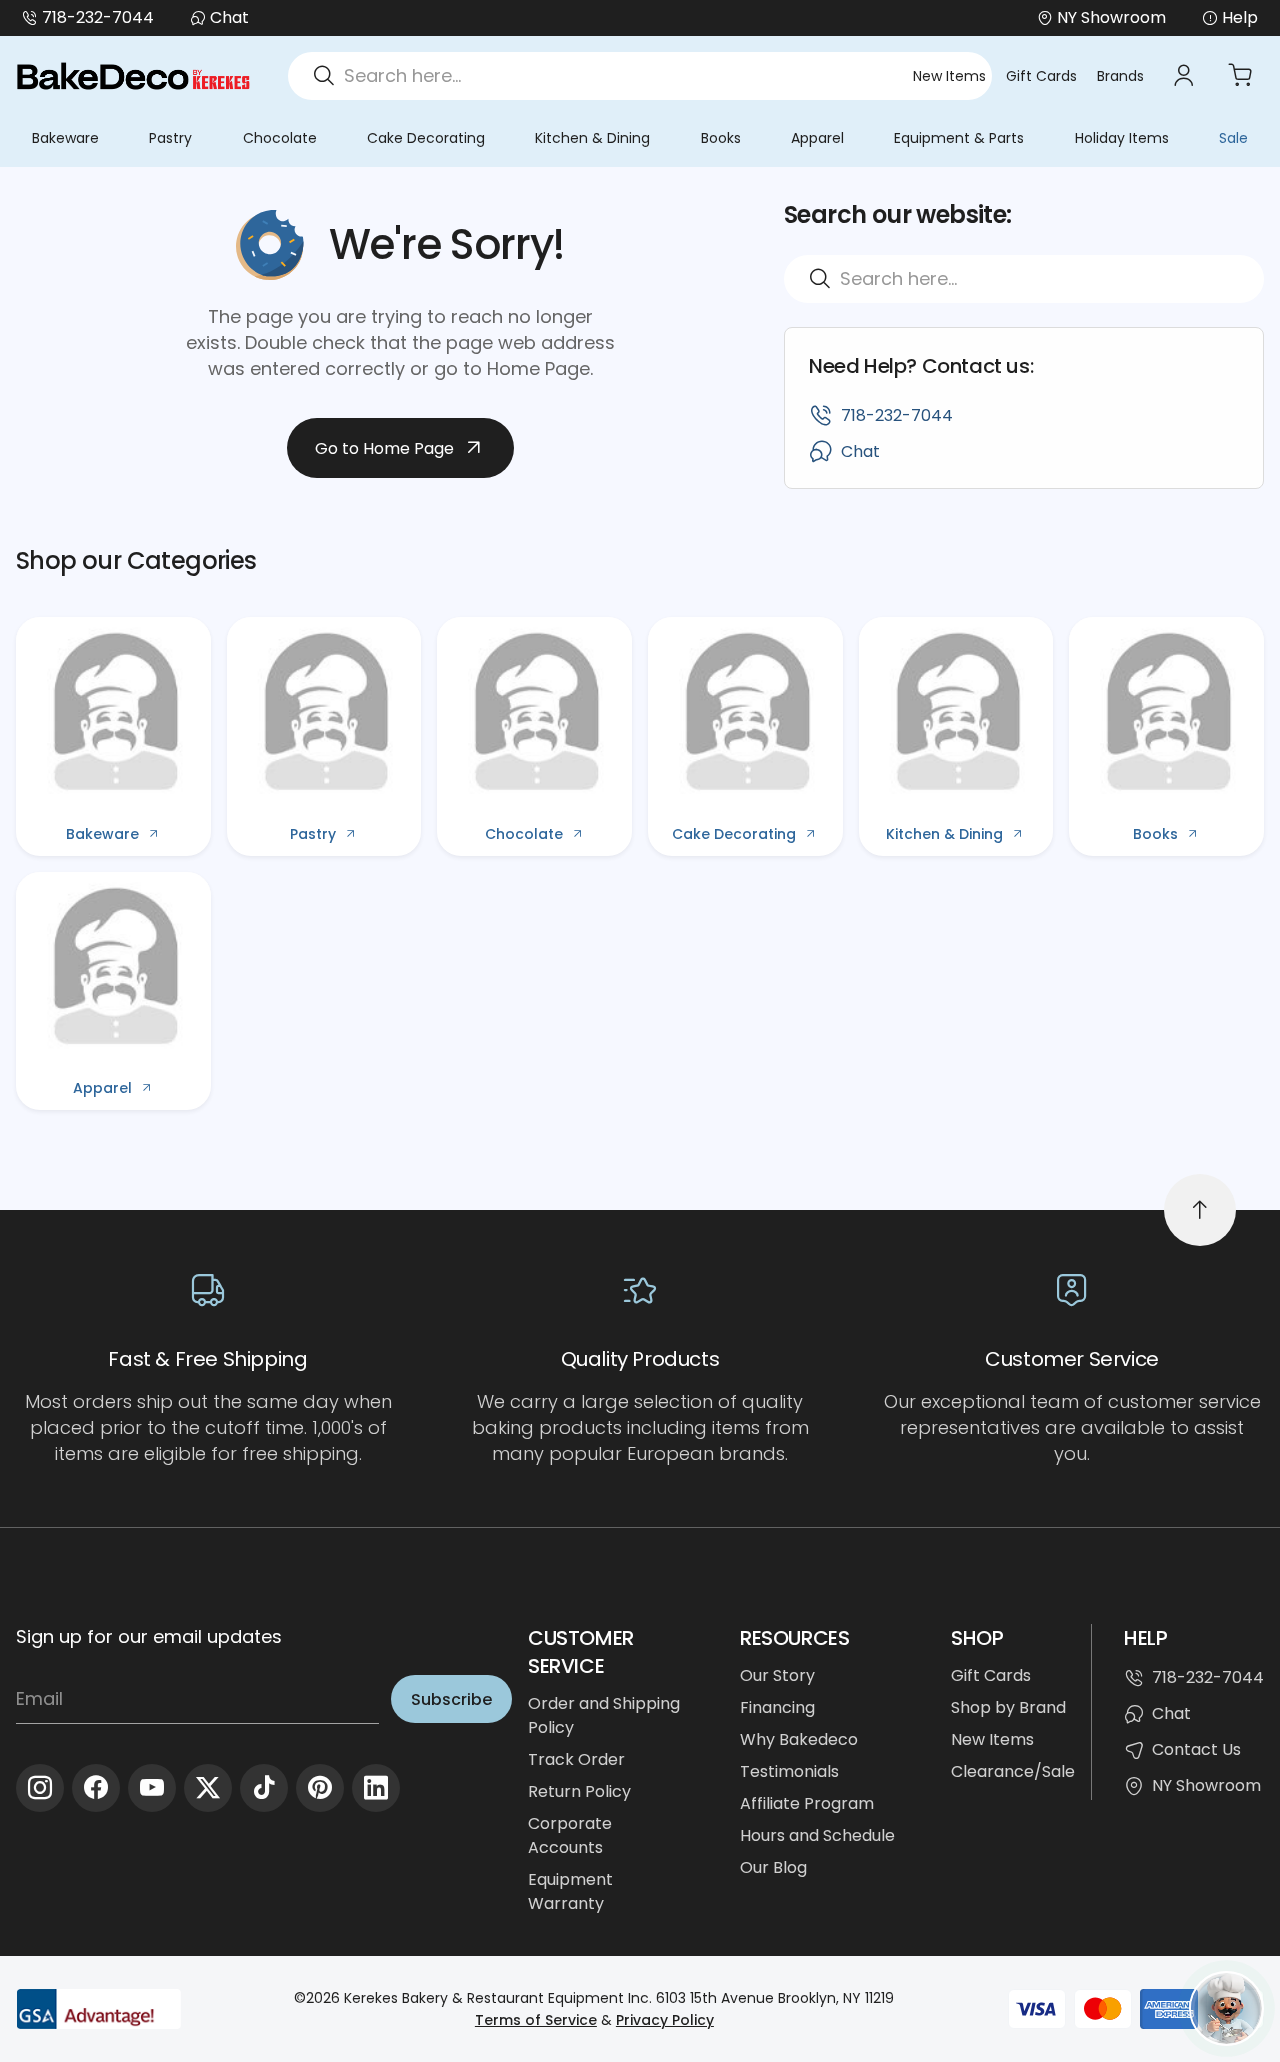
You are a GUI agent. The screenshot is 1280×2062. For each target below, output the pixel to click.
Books (721, 138)
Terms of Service (536, 2020)
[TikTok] (264, 1788)
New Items (949, 76)
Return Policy (579, 1791)
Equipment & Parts (959, 138)
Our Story (777, 1675)
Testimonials (789, 1771)
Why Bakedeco (799, 1739)
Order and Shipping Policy (604, 1715)
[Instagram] (40, 1788)
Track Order (576, 1759)
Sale (1233, 138)
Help (1240, 17)
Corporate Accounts (570, 1835)
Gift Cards (1041, 76)
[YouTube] (152, 1788)
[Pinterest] (320, 1788)
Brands (1120, 76)
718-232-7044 (98, 17)
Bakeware (65, 138)
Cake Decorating (426, 138)
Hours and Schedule (817, 1835)
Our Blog (773, 1867)
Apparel (817, 138)
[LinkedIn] (376, 1788)
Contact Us (1196, 1749)
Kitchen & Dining (592, 138)
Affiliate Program (807, 1803)
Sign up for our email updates (149, 1636)
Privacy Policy (665, 2020)
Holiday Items (1122, 138)
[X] (208, 1788)
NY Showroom (1206, 1785)
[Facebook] (96, 1788)
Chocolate (280, 138)
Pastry (170, 138)
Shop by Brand (1008, 1707)
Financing (777, 1707)
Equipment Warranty (570, 1891)
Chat (229, 17)
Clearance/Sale (1013, 1771)
